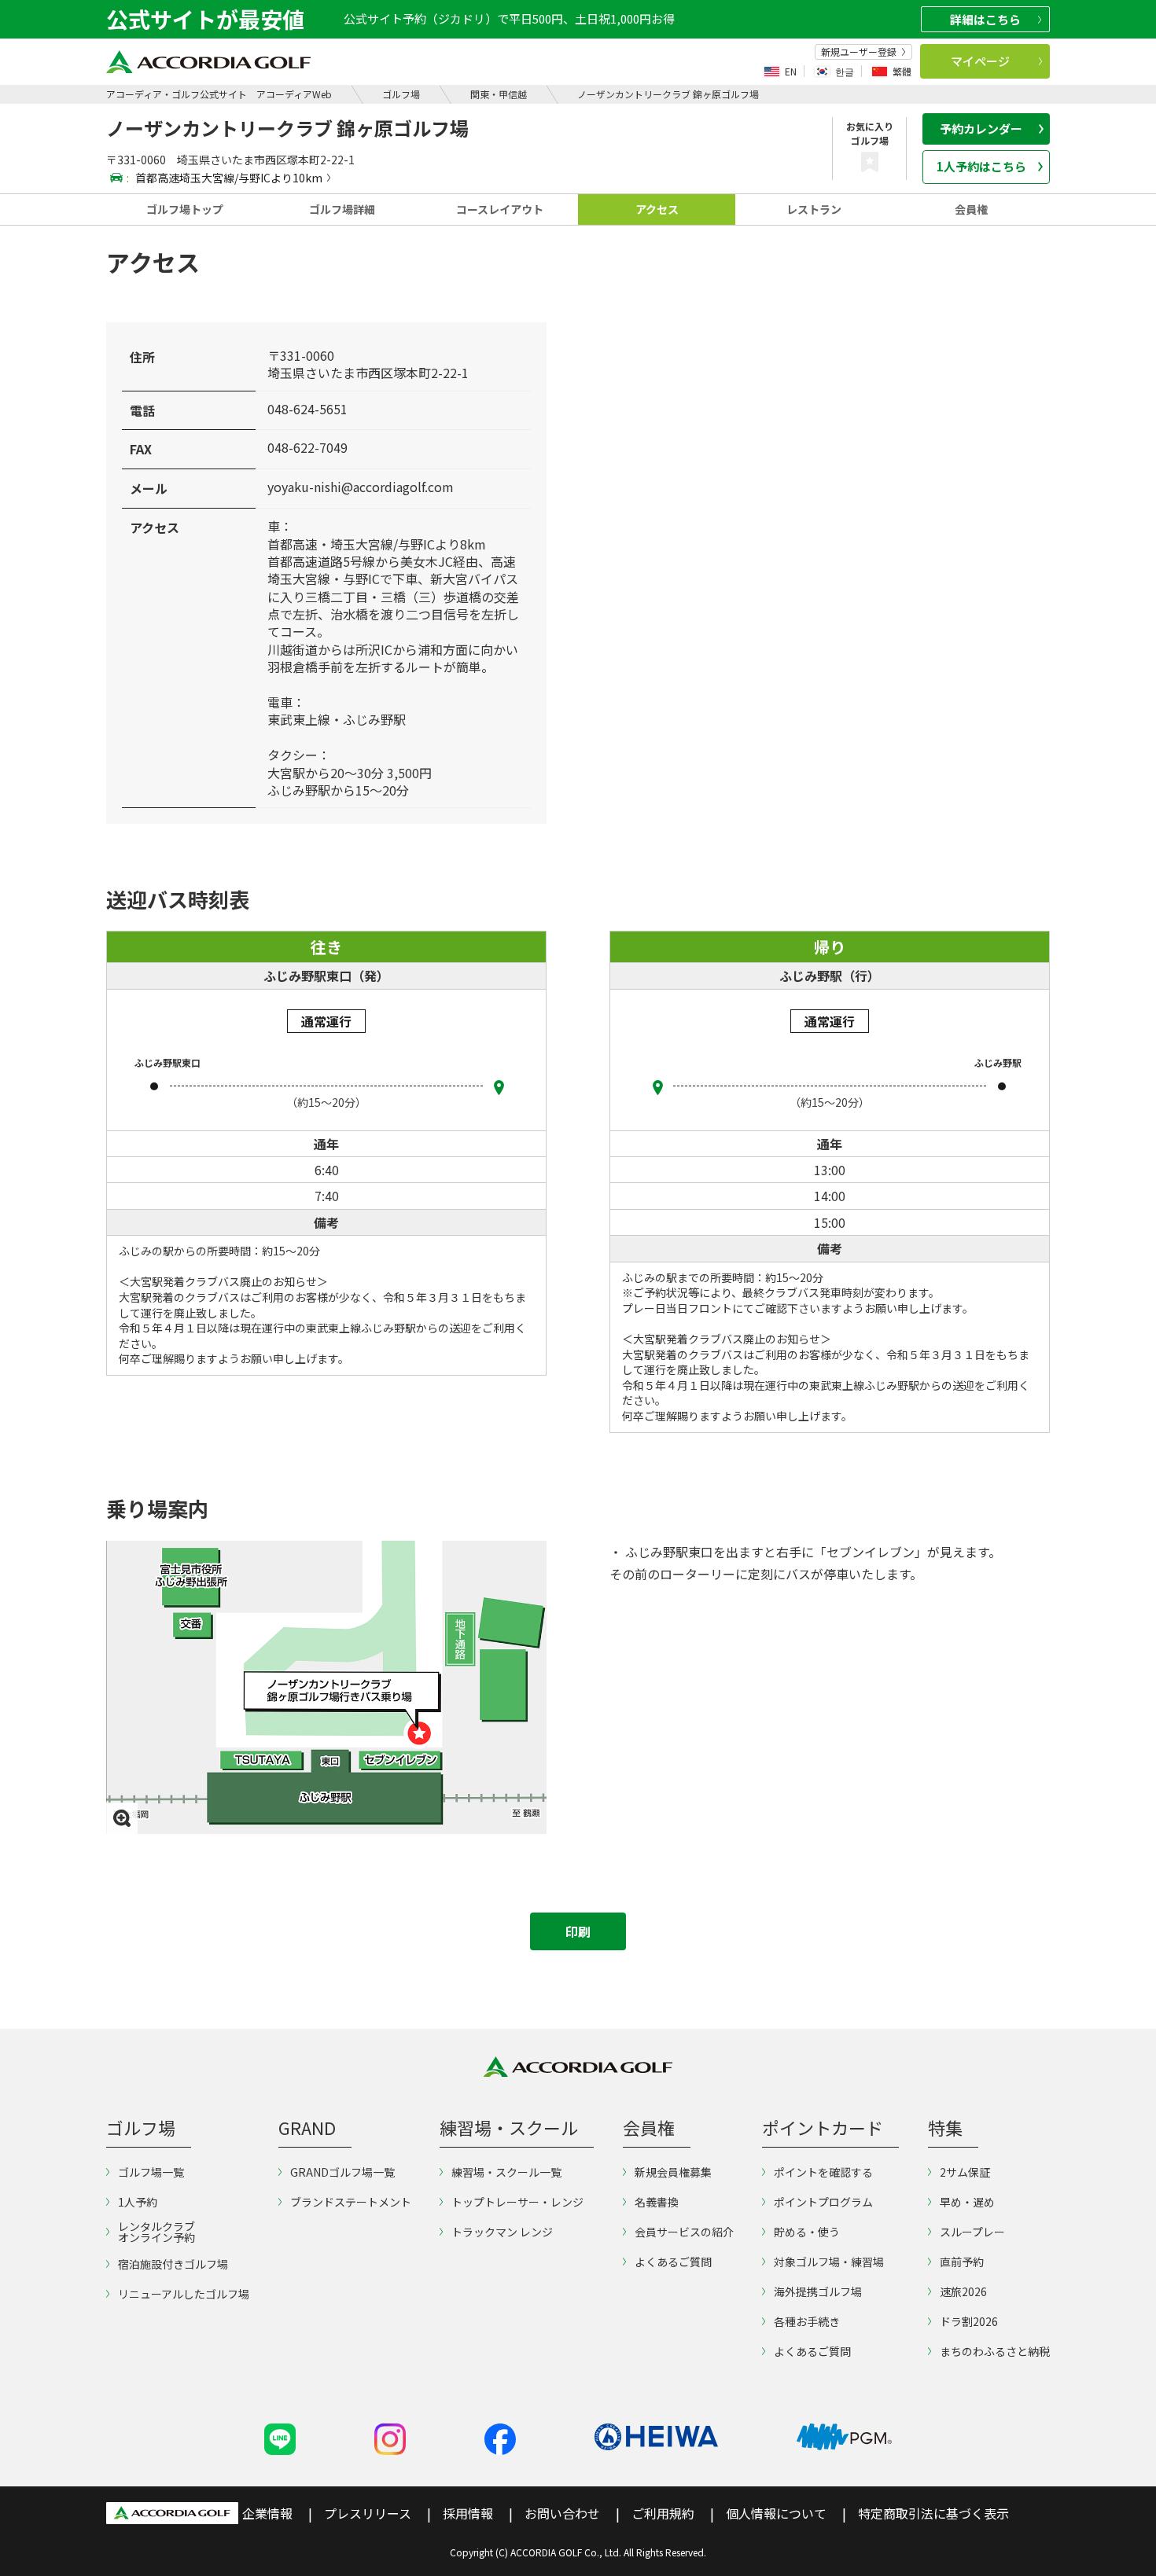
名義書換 (657, 2202)
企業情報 (267, 2513)
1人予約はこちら (981, 166)
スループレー (972, 2232)
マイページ (980, 61)
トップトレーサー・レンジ (517, 2202)
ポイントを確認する (823, 2172)
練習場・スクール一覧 (506, 2172)
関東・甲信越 (499, 94)
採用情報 (468, 2513)
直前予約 (962, 2262)
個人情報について (776, 2513)
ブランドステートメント (351, 2202)
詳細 (985, 19)
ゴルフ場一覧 (151, 2172)
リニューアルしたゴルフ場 (184, 2294)
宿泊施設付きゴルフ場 (173, 2264)
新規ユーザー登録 (859, 52)
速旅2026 (963, 2291)
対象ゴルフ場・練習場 (829, 2262)
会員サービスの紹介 (684, 2232)
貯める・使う (807, 2232)
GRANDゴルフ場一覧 (342, 2172)
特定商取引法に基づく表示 (933, 2513)
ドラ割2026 (969, 2321)
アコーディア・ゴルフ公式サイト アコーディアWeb (219, 94)
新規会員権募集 (673, 2172)
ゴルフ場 (401, 94)
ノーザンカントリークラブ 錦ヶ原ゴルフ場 (668, 94)
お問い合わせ (562, 2513)
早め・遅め (967, 2202)
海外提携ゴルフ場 (818, 2291)
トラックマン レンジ (502, 2232)
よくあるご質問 (673, 2262)
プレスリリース (368, 2513)
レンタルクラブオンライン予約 (156, 2232)
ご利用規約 (663, 2513)
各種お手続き (807, 2321)
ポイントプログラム (823, 2202)
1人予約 (138, 2202)
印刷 (578, 1931)
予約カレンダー (981, 129)
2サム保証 (965, 2172)
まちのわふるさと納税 (995, 2351)
